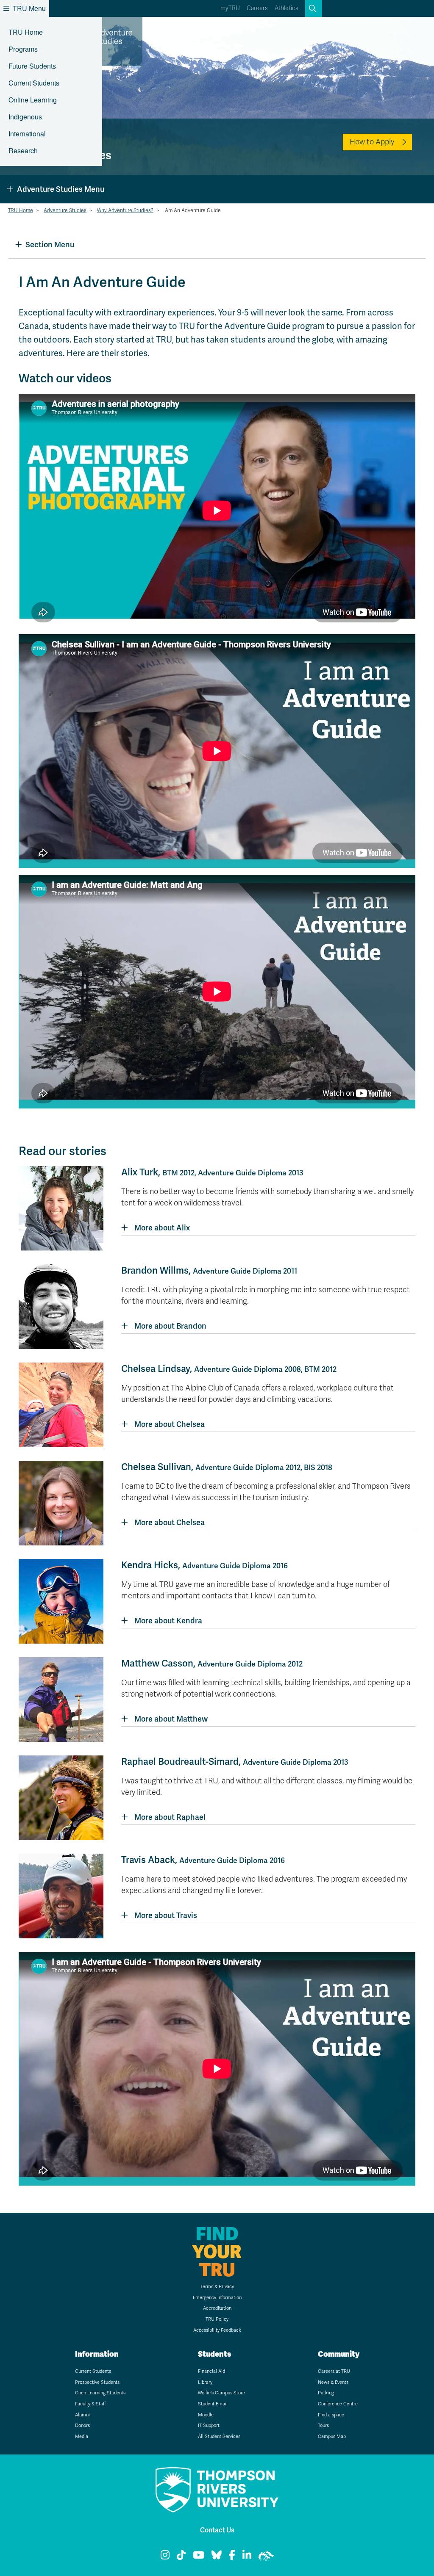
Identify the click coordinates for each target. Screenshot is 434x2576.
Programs (23, 49)
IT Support (209, 2425)
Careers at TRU (334, 2371)
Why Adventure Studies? (125, 210)
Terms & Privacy (217, 2287)
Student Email (213, 2404)
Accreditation (217, 2308)
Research (23, 151)
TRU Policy (217, 2319)
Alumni (82, 2415)
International (27, 134)
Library (205, 2382)
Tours (323, 2425)
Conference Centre (338, 2404)
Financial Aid (211, 2371)
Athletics (287, 8)
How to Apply (372, 142)
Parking (326, 2393)
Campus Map (332, 2436)
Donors (82, 2425)
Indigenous (25, 117)
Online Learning (33, 100)
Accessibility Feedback (217, 2330)
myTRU (230, 8)
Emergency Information (217, 2298)
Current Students (34, 83)
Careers (257, 8)
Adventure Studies (65, 210)
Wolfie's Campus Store (221, 2393)
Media (82, 2436)
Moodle (206, 2415)
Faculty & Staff (90, 2404)
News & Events (333, 2382)
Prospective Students (97, 2382)
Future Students (32, 66)
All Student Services (219, 2436)
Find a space (331, 2415)
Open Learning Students (100, 2393)
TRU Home (26, 32)
